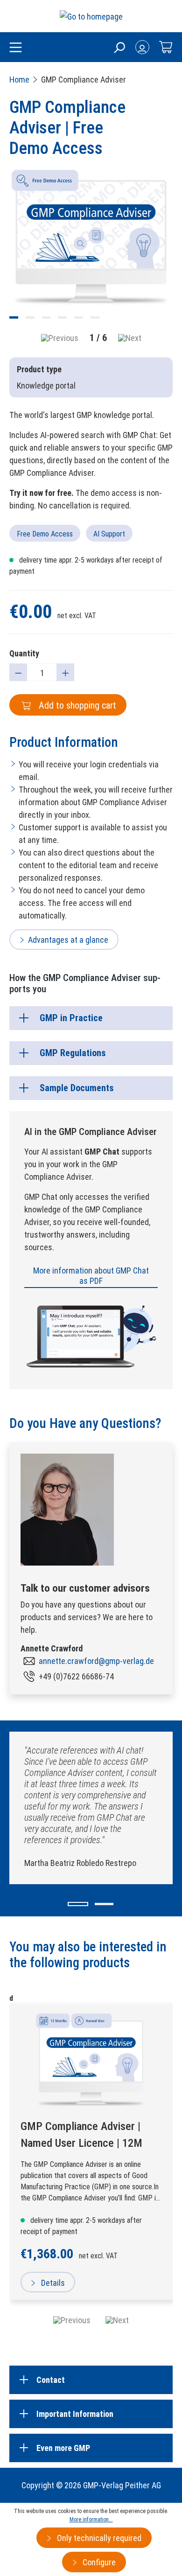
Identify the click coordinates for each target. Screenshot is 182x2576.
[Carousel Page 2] (30, 317)
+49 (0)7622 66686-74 (76, 1676)
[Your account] (142, 47)
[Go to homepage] (91, 16)
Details (52, 2283)
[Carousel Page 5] (79, 317)
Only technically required (98, 2538)
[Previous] (60, 338)
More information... (91, 2520)
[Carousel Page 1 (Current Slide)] (14, 317)
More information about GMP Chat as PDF (91, 1276)
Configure (98, 2562)
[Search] (119, 47)
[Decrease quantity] (18, 672)
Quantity (24, 653)
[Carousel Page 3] (46, 317)
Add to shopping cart (76, 705)
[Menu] (16, 48)
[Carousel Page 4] (62, 317)
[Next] (130, 338)
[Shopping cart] (166, 47)
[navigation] (91, 2320)
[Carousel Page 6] (95, 317)
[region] (91, 258)
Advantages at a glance (68, 940)
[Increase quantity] (65, 672)
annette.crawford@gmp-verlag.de (96, 1661)
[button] (78, 1904)
